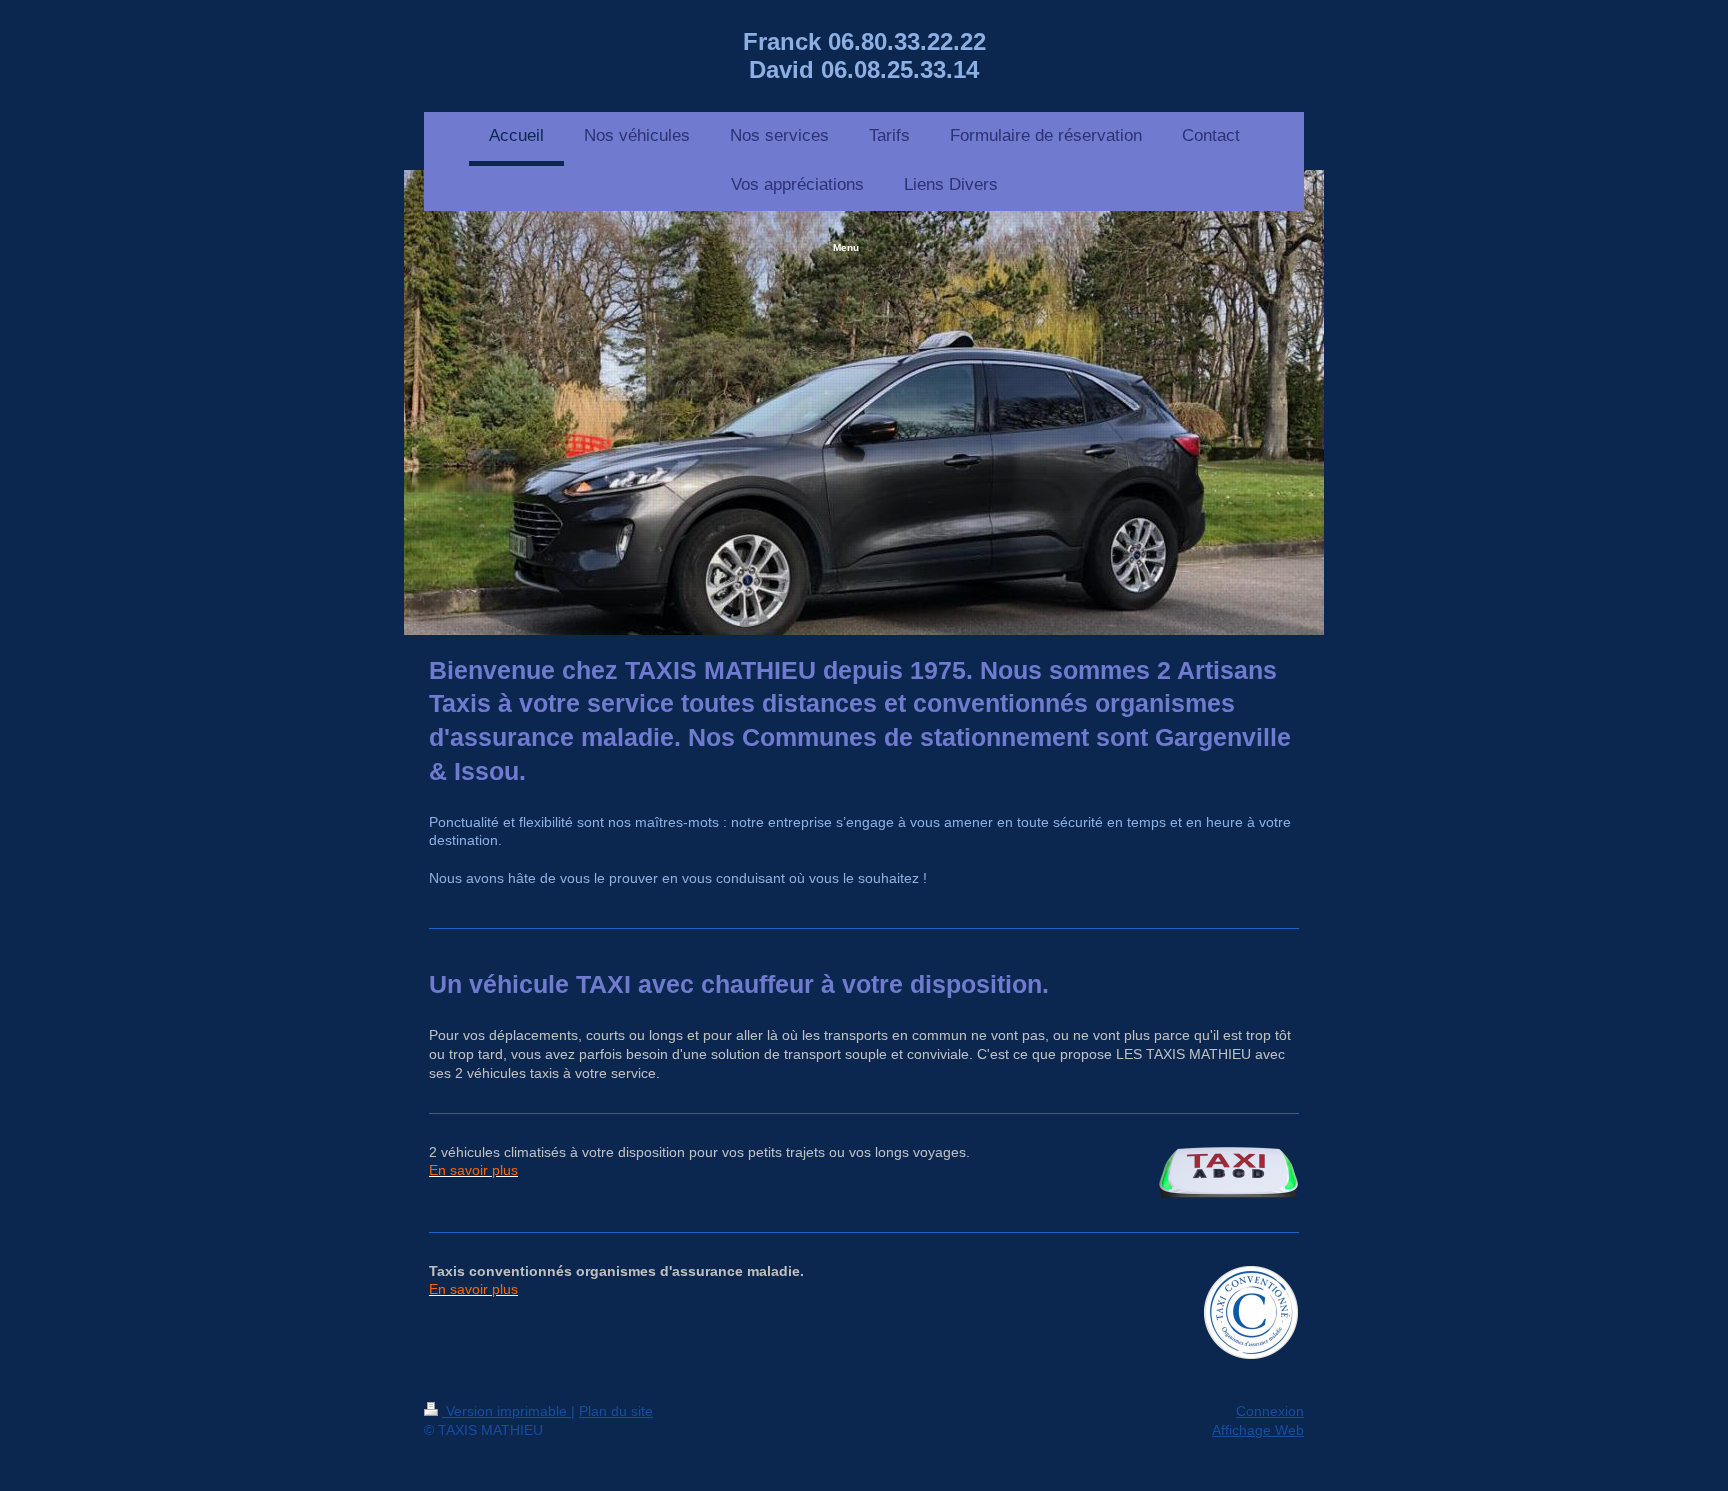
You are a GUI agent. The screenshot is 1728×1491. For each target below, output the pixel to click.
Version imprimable (506, 1411)
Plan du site (616, 1411)
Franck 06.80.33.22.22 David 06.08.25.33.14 (864, 55)
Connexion (1270, 1411)
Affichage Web (1258, 1430)
